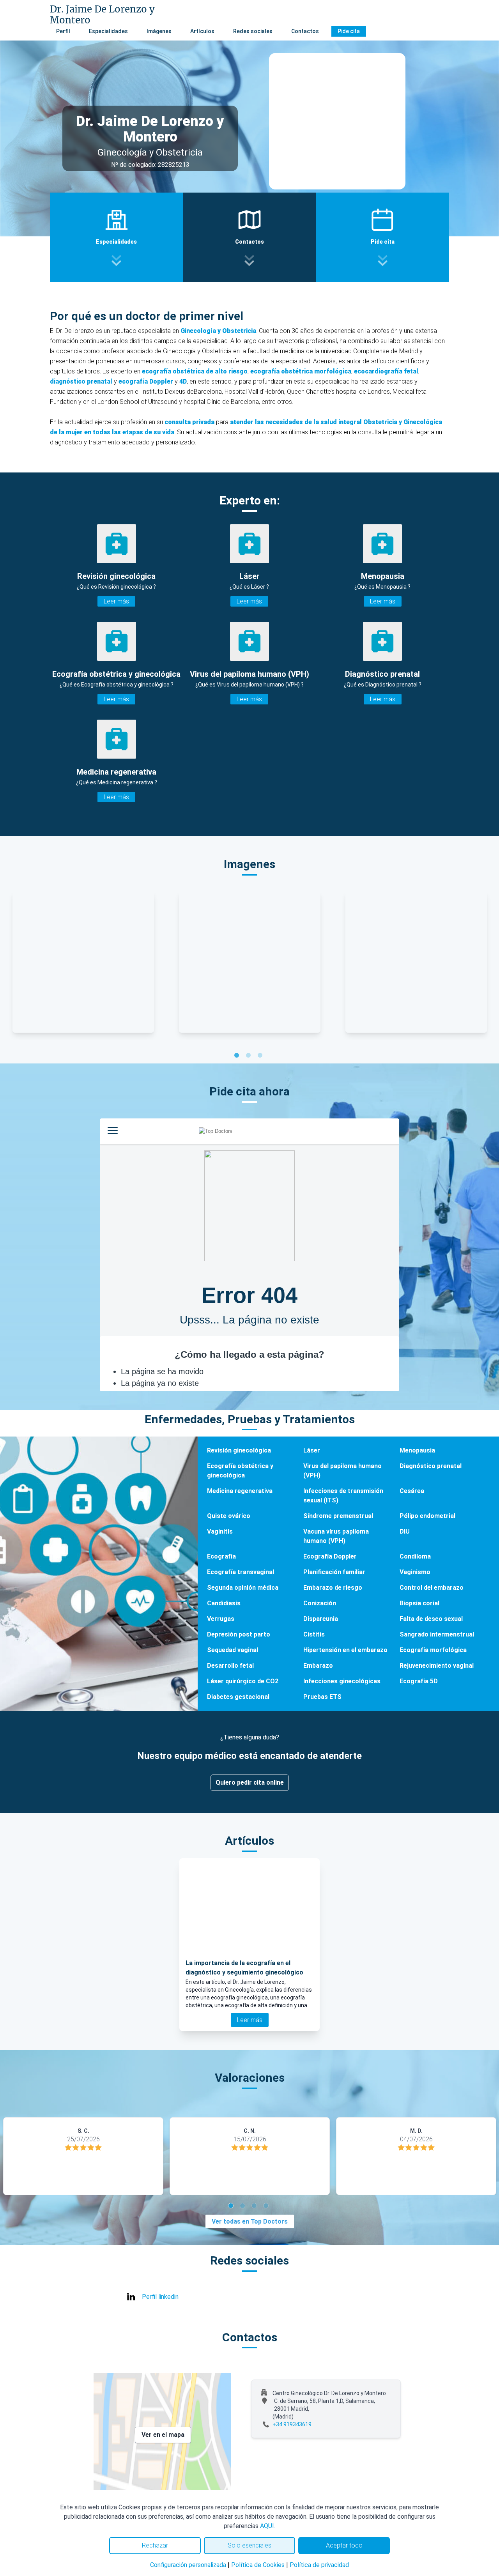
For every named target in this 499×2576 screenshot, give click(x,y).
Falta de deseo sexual (431, 1619)
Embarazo (318, 1666)
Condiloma (415, 1556)
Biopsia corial (419, 1603)
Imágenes (159, 31)
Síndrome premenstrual (338, 1516)
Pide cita (349, 31)
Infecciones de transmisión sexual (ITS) (343, 1496)
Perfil (63, 31)
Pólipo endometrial (427, 1516)
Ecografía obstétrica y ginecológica (240, 1471)
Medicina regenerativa (240, 1491)
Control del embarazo (432, 1588)
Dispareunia (321, 1619)
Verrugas (221, 1619)
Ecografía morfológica (433, 1650)
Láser (312, 1450)
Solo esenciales (249, 2545)
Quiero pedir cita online (250, 1782)
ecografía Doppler (146, 381)
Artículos (202, 31)
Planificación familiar (334, 1572)
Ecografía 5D (419, 1681)
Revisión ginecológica (239, 1450)
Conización (320, 1603)
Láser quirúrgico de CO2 (243, 1681)
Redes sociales (253, 31)
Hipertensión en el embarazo (345, 1650)
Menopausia (417, 1450)
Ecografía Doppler (330, 1556)
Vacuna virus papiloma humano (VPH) (336, 1536)
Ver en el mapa (163, 2435)
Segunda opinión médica (243, 1588)
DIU (405, 1531)
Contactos (305, 31)
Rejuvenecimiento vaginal (437, 1666)
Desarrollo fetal (230, 1666)
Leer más (116, 601)
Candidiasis (224, 1603)
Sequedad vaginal (233, 1650)
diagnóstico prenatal (81, 381)
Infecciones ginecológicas (342, 1681)
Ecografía (221, 1556)
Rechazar (155, 2545)
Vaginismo (415, 1572)
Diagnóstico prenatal (431, 1466)
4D (183, 381)
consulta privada (189, 422)
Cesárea (412, 1491)
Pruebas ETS (322, 1697)
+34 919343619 (292, 2424)
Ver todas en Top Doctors (250, 2221)
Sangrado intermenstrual (437, 1634)
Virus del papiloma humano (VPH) (342, 1471)
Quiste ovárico (229, 1516)
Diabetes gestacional (238, 1697)
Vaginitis (220, 1531)
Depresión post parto (239, 1634)
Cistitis (314, 1634)
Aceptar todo (344, 2545)
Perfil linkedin (160, 2297)
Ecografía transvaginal (241, 1572)
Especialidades (108, 31)
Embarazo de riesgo (333, 1588)
